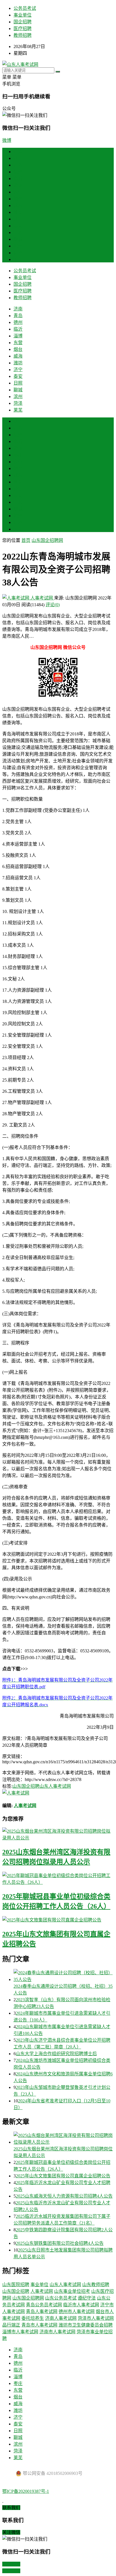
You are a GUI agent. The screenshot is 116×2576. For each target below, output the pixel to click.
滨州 (18, 246)
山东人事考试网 (55, 1786)
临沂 (18, 179)
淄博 (18, 185)
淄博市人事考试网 (20, 2332)
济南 (18, 158)
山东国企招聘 (26, 1786)
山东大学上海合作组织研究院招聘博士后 (56, 2054)
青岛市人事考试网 (39, 2325)
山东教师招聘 (96, 2285)
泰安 (18, 226)
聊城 (18, 239)
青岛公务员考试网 (44, 2305)
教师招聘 (23, 35)
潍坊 (18, 212)
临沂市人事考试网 (81, 2305)
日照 (18, 232)
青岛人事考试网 (42, 2312)
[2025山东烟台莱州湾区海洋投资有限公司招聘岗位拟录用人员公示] (58, 1834)
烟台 (18, 199)
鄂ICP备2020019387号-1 (26, 2491)
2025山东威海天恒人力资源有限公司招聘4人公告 (64, 2196)
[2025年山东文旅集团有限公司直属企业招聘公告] (58, 1919)
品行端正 (11, 2325)
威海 (18, 205)
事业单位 (23, 15)
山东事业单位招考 (72, 2291)
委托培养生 (33, 2318)
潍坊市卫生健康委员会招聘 (86, 2325)
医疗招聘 (23, 29)
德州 (18, 172)
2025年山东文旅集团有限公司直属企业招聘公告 (63, 2176)
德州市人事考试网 (77, 2312)
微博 (7, 140)
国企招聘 (23, 22)
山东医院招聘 (16, 2285)
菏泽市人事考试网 (96, 2318)
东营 (18, 192)
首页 (18, 152)
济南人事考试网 (61, 2318)
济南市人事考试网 (57, 2332)
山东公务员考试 (61, 2298)
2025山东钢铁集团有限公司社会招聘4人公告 (60, 2243)
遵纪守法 (87, 2298)
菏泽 (18, 253)
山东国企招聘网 (47, 540)
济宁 (18, 219)
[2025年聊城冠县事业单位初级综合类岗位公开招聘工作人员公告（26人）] (58, 1878)
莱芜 (18, 259)
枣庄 (18, 455)
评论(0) (53, 605)
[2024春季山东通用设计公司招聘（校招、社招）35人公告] (64, 1976)
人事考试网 (42, 598)
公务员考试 (25, 8)
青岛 (18, 165)
